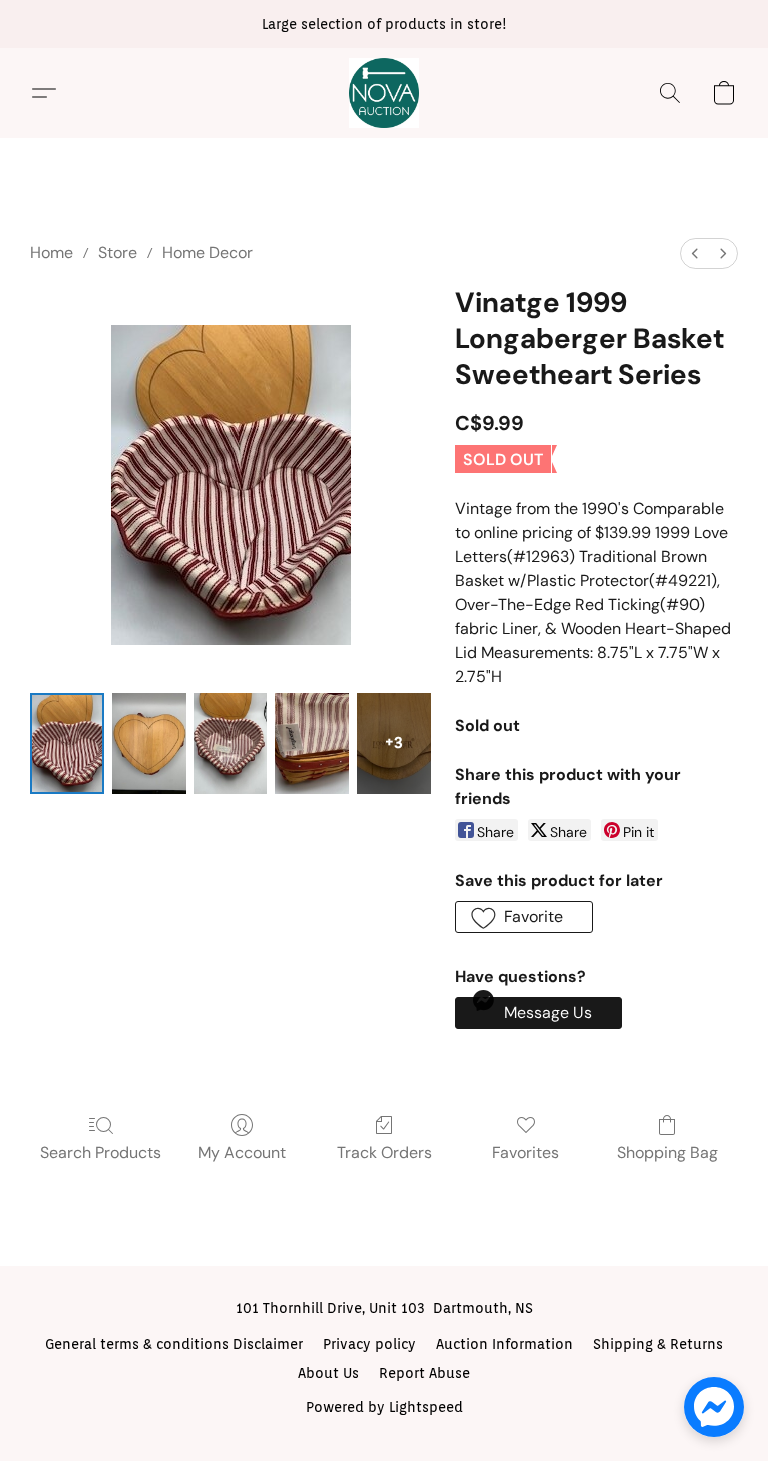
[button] (384, 93)
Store (117, 252)
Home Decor (207, 252)
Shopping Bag (667, 1152)
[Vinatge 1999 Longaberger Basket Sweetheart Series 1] (149, 743)
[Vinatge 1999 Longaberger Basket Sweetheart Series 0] (67, 743)
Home (51, 252)
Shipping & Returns (658, 1344)
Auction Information (504, 1344)
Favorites (525, 1152)
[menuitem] (695, 253)
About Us (328, 1373)
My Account (242, 1152)
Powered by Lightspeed (384, 1407)
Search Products (100, 1152)
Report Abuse (424, 1373)
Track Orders (384, 1152)
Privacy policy (369, 1344)
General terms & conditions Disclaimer (174, 1344)
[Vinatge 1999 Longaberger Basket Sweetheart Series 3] (312, 743)
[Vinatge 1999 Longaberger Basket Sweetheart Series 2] (231, 743)
